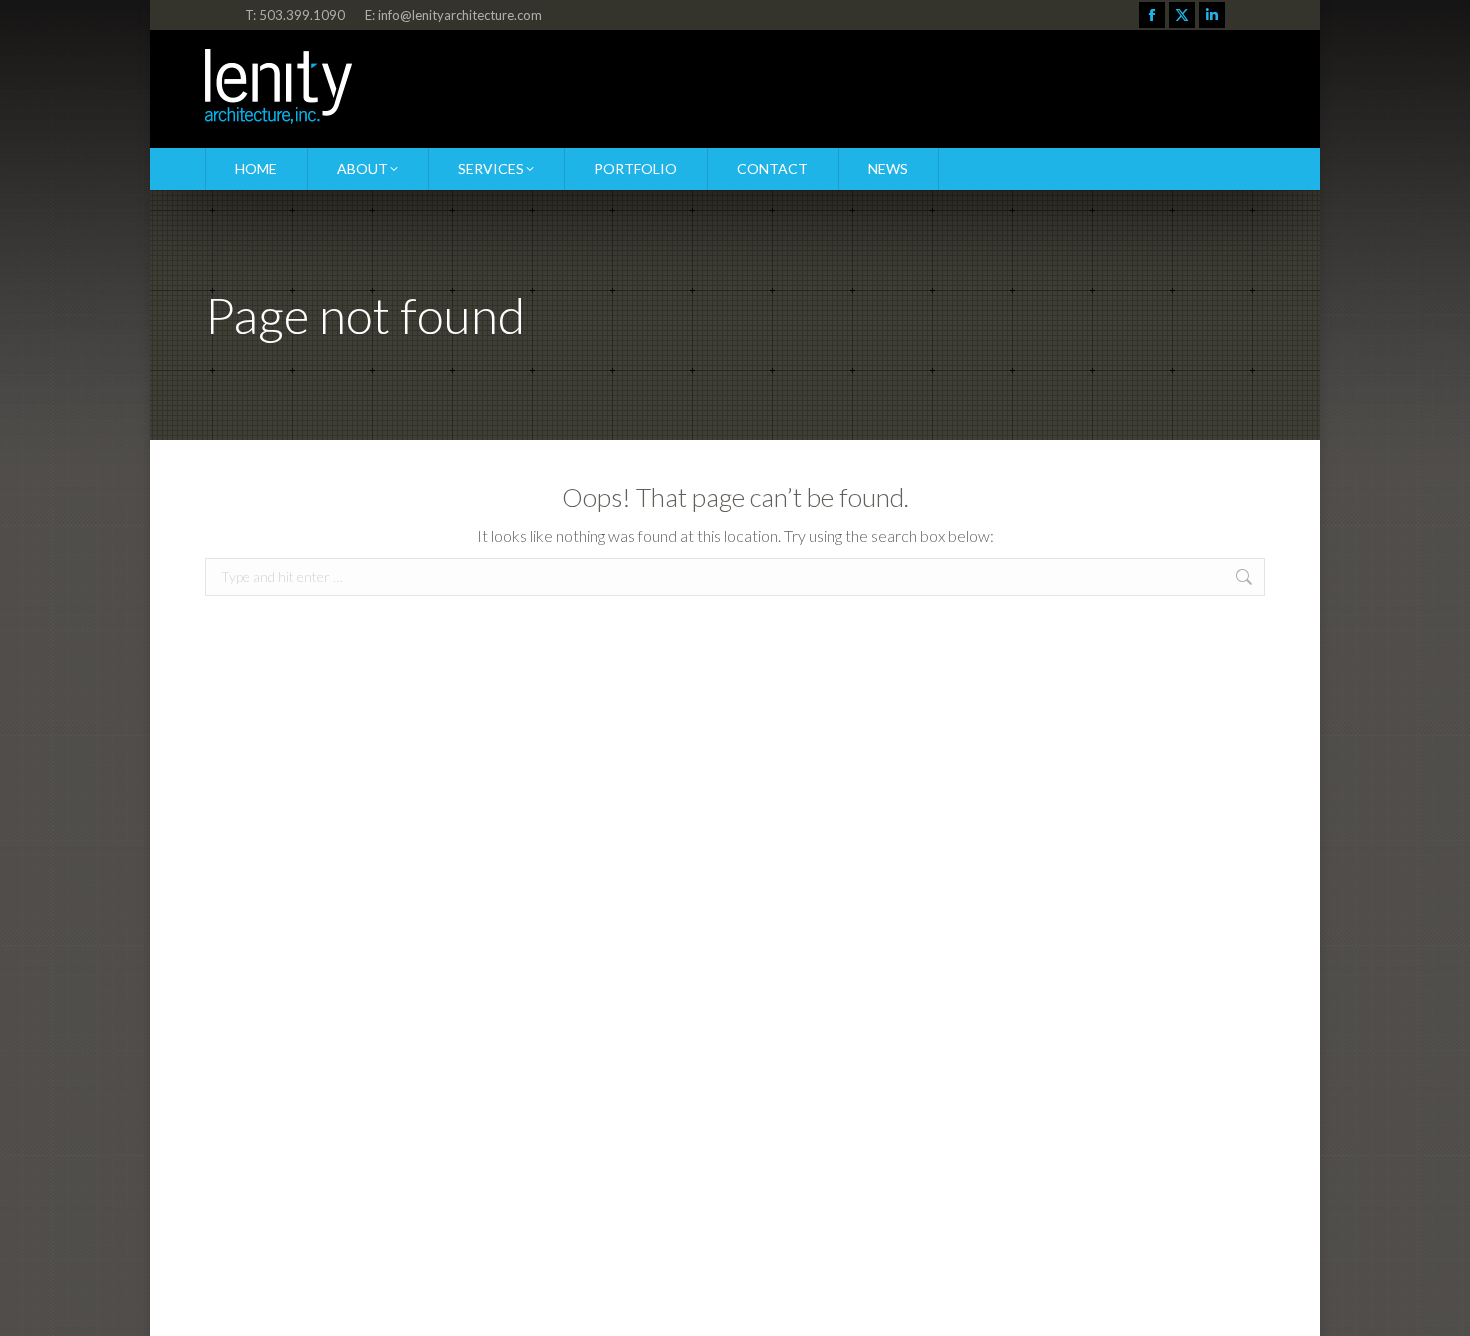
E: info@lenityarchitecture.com (453, 15)
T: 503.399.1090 (295, 15)
